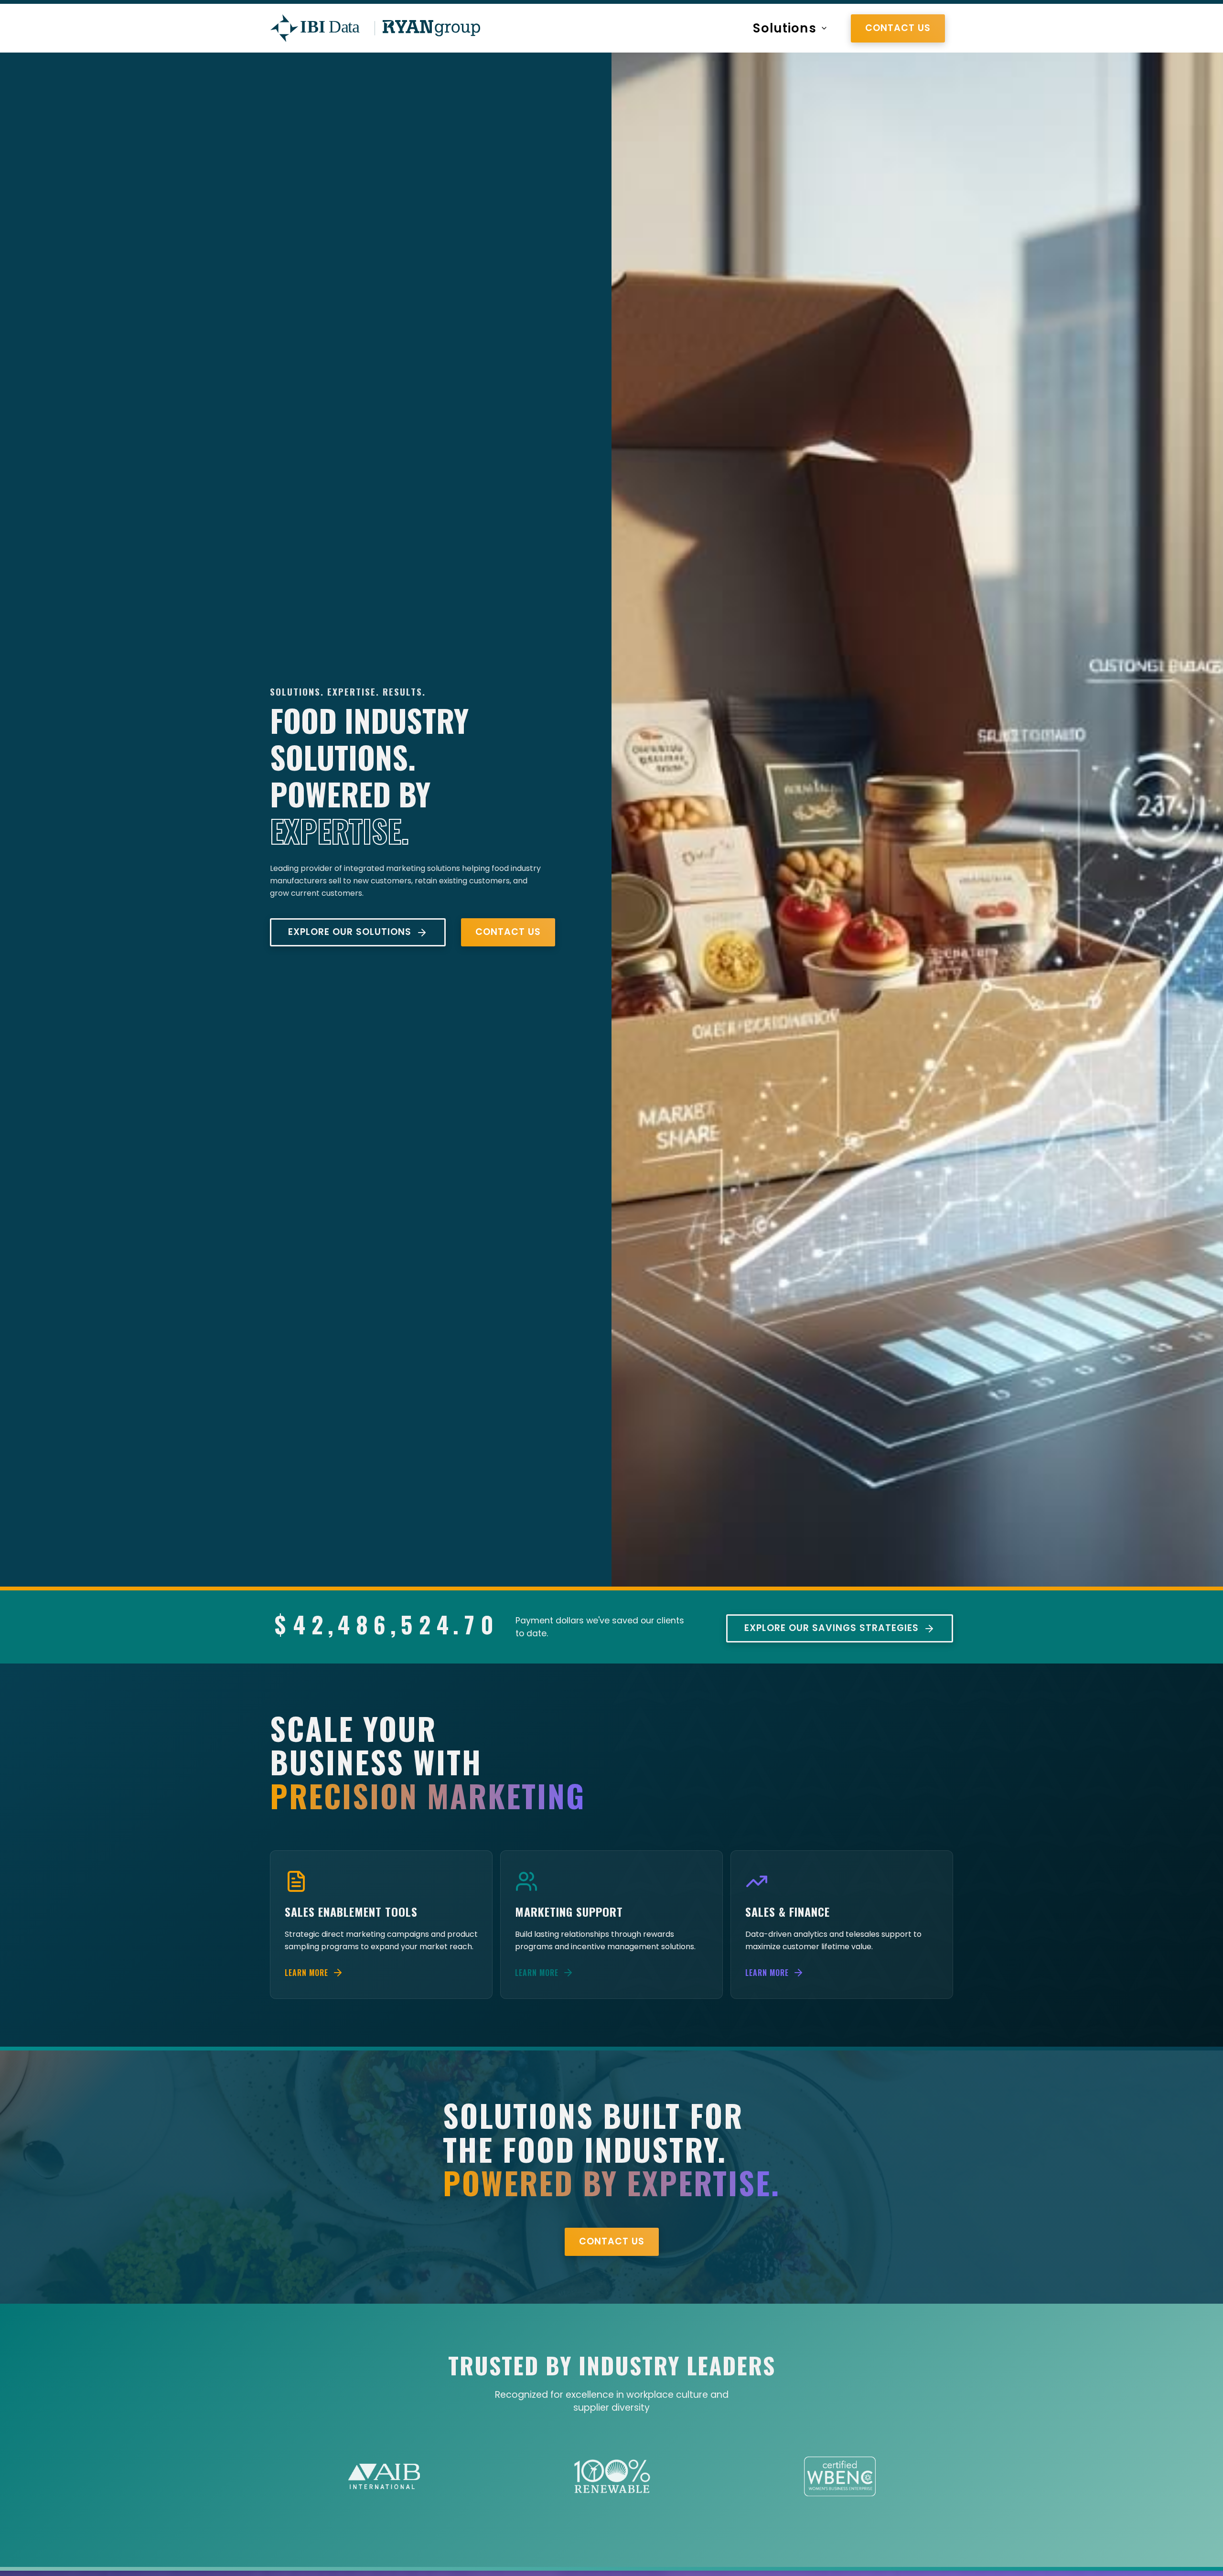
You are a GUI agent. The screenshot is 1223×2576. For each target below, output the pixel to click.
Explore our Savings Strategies (831, 1628)
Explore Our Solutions (350, 932)
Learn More (306, 1973)
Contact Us (898, 30)
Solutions (785, 30)
